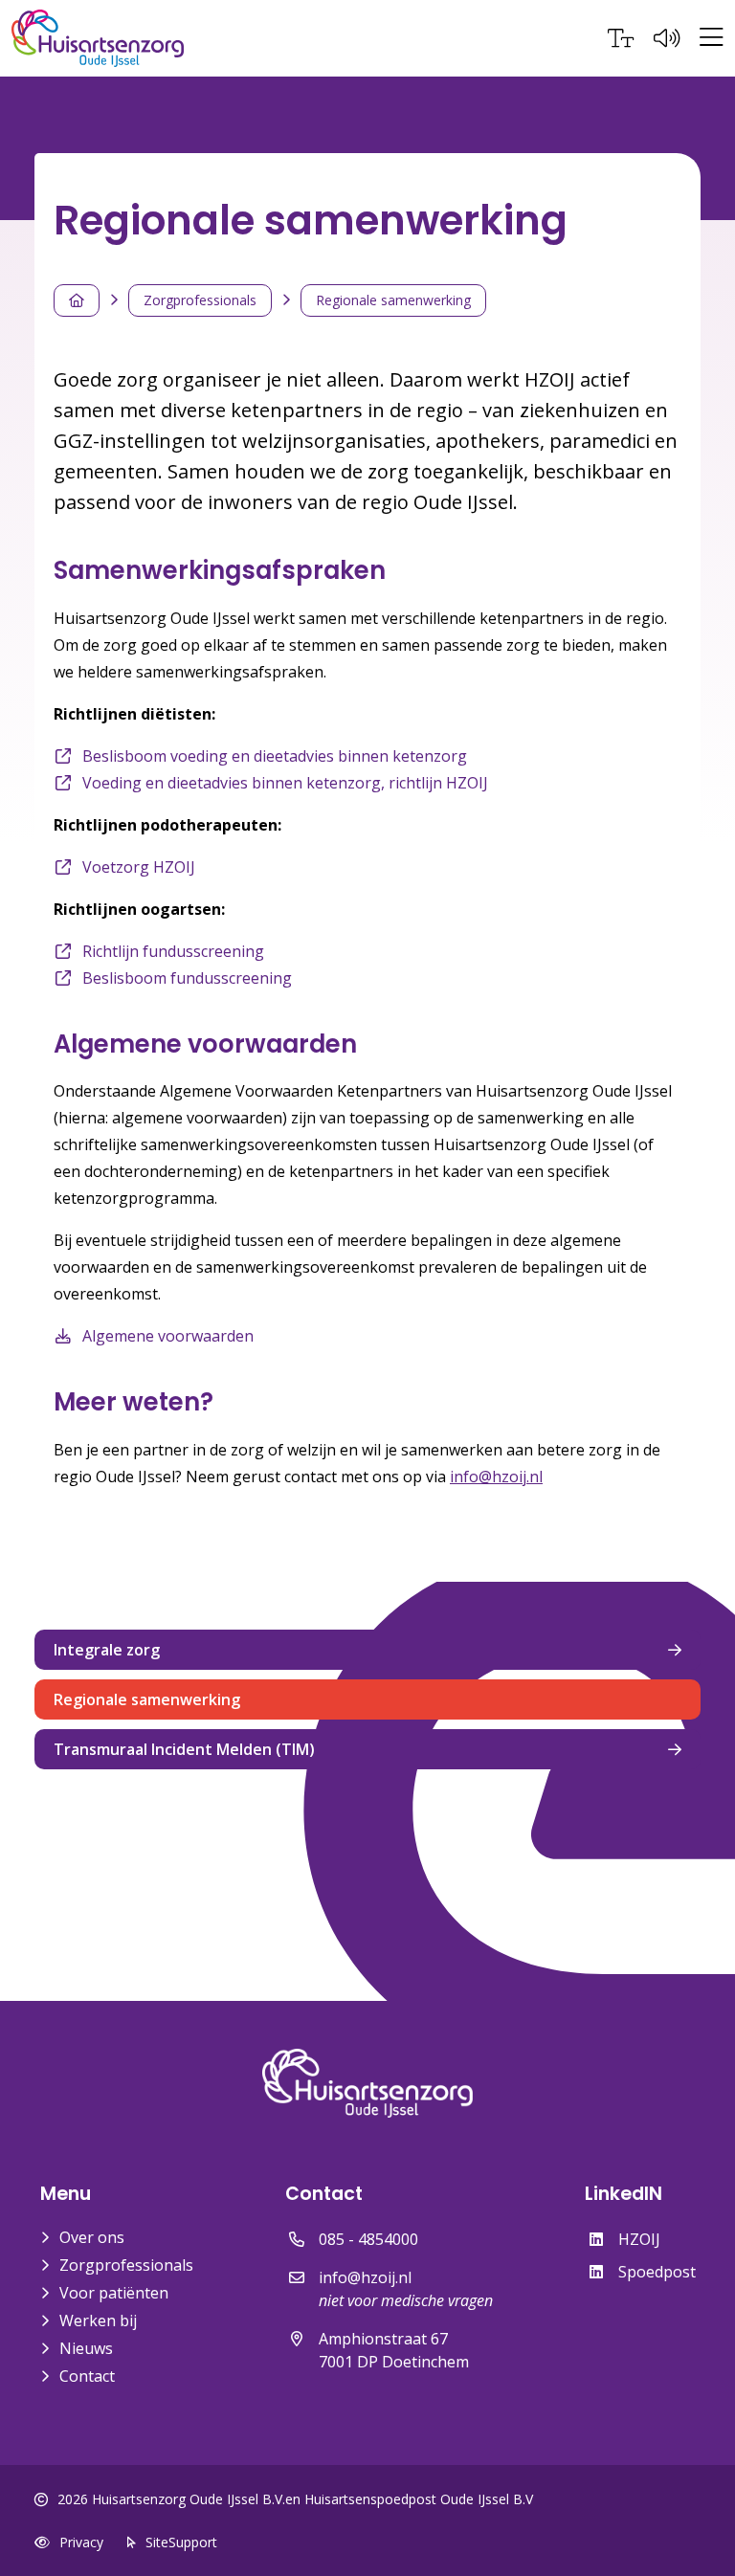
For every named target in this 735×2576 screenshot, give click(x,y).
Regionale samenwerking (393, 300)
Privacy (81, 2542)
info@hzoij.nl (496, 1477)
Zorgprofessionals (200, 300)
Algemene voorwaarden (168, 1336)
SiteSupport (181, 2542)
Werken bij (98, 2321)
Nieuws (86, 2348)
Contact (87, 2376)
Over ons (92, 2237)
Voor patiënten (114, 2293)
